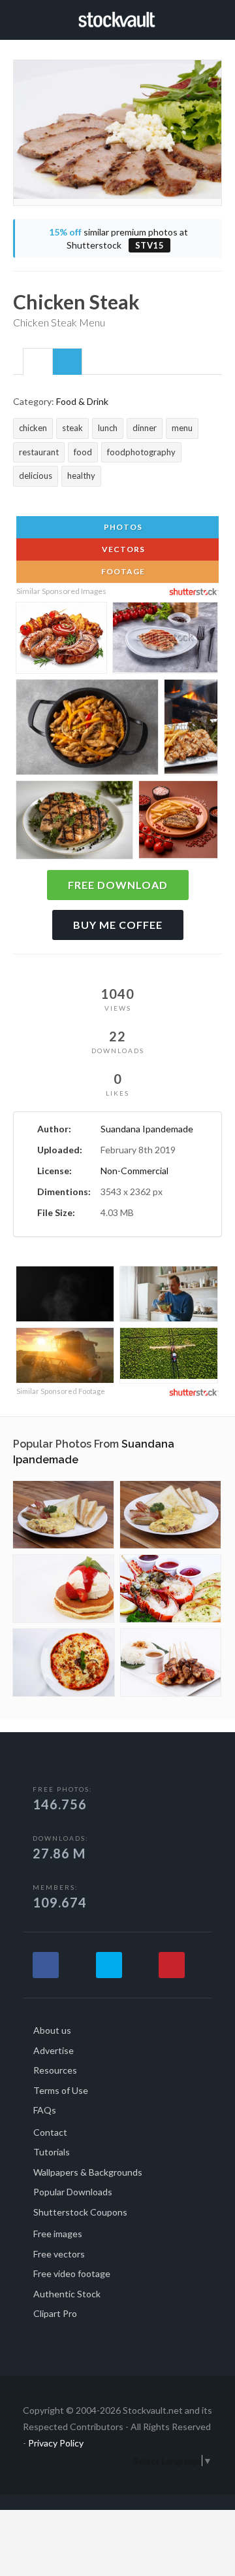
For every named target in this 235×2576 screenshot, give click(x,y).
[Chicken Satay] (171, 1662)
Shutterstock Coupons (80, 2212)
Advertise (54, 2050)
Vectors (122, 549)
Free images (58, 2234)
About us (52, 2030)
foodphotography (141, 452)
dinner (145, 428)
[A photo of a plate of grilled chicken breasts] (74, 823)
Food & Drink (82, 401)
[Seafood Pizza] (64, 1662)
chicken (33, 428)
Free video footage (72, 2273)
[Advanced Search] (217, 18)
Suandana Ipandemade (147, 1129)
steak (72, 428)
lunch (108, 428)
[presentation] (38, 362)
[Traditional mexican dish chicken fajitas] (87, 730)
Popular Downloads (73, 2192)
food (83, 452)
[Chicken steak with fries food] (191, 729)
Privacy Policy (56, 2443)
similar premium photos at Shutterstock (118, 238)
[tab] (38, 361)
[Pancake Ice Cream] (63, 1589)
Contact (50, 2132)
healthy (81, 476)
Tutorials (52, 2152)
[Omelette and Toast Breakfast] (170, 1515)
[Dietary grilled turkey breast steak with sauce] (165, 640)
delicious (36, 476)
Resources (55, 2070)
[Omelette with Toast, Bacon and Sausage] (63, 1515)
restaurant (39, 452)
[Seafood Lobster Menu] (170, 1589)
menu (182, 428)
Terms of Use (61, 2090)
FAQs (45, 2110)
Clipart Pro (55, 2313)
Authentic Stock (67, 2294)
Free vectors (59, 2254)
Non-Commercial (134, 1171)
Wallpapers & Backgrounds (88, 2172)
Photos (122, 527)
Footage (122, 571)
